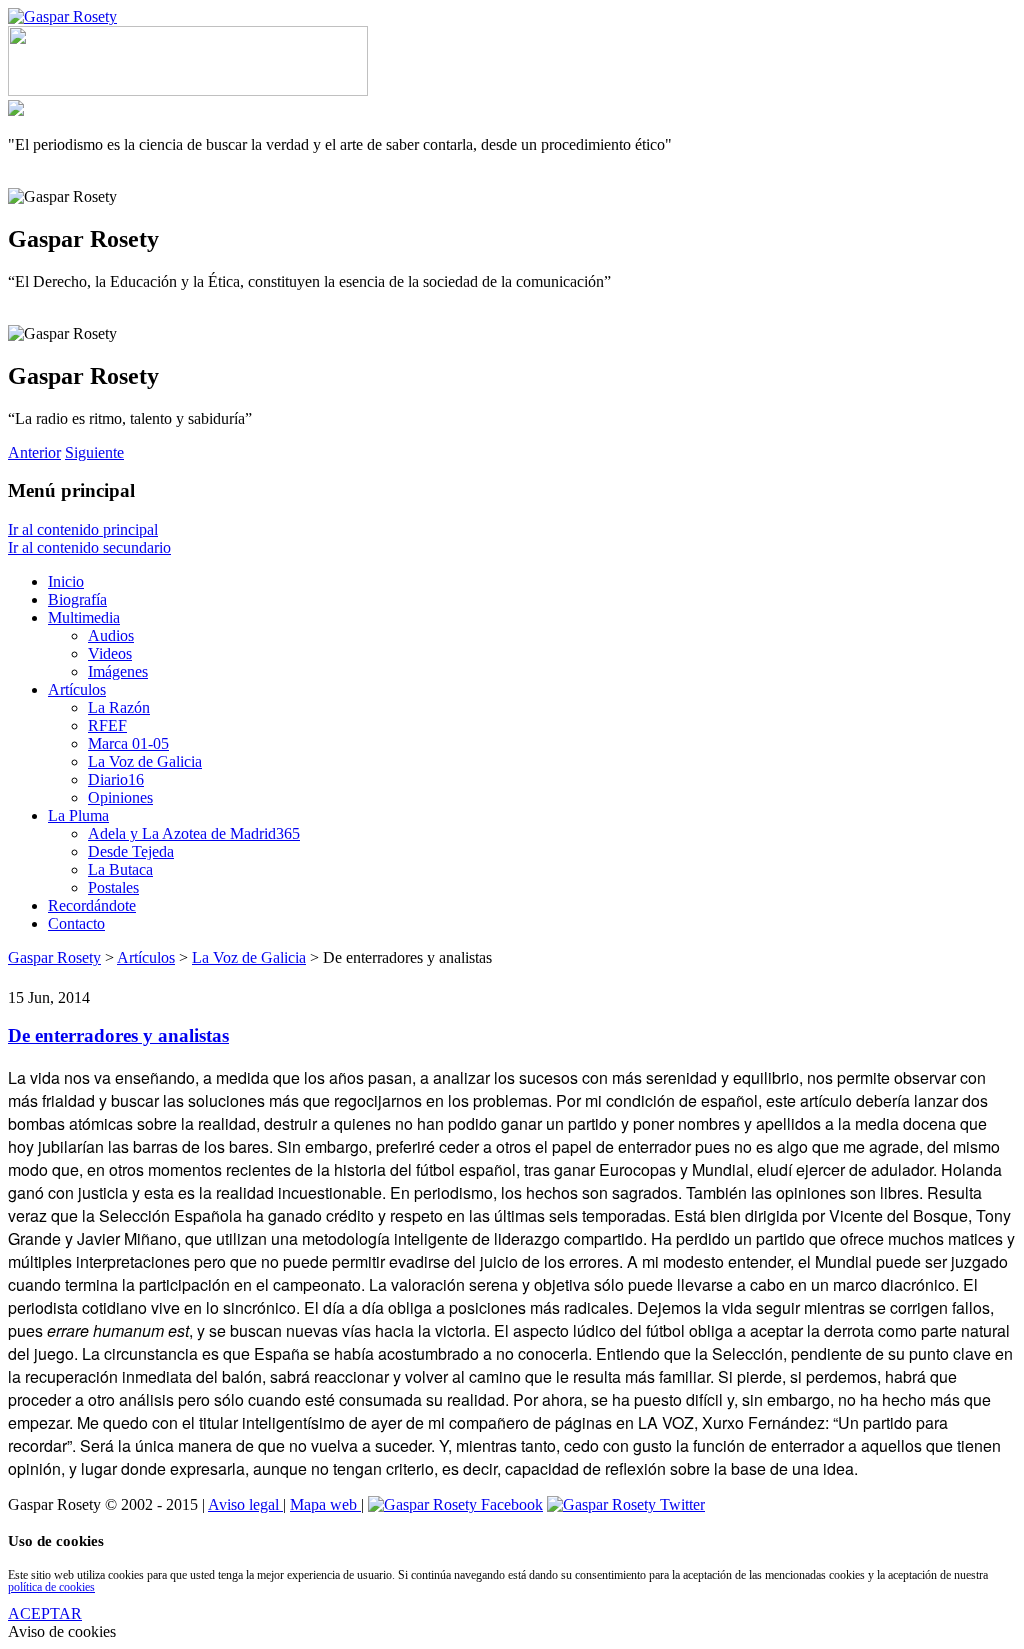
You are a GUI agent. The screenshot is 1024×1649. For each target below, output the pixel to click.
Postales (113, 887)
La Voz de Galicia (145, 761)
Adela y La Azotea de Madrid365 (194, 833)
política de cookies (51, 1587)
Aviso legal (245, 1504)
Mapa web (325, 1504)
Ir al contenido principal (83, 529)
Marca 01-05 (128, 743)
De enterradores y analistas (118, 1035)
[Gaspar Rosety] (62, 16)
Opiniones (120, 797)
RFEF (107, 725)
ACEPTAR (45, 1613)
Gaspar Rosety (54, 957)
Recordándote (92, 905)
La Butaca (120, 869)
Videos (110, 653)
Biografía (77, 599)
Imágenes (118, 671)
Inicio (66, 581)
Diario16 (116, 779)
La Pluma (78, 815)
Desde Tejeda (131, 851)
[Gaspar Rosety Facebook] (455, 1504)
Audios (111, 635)
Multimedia (84, 617)
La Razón (119, 707)
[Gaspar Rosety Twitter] (626, 1504)
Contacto (76, 923)
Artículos (77, 689)
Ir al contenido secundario (89, 547)
